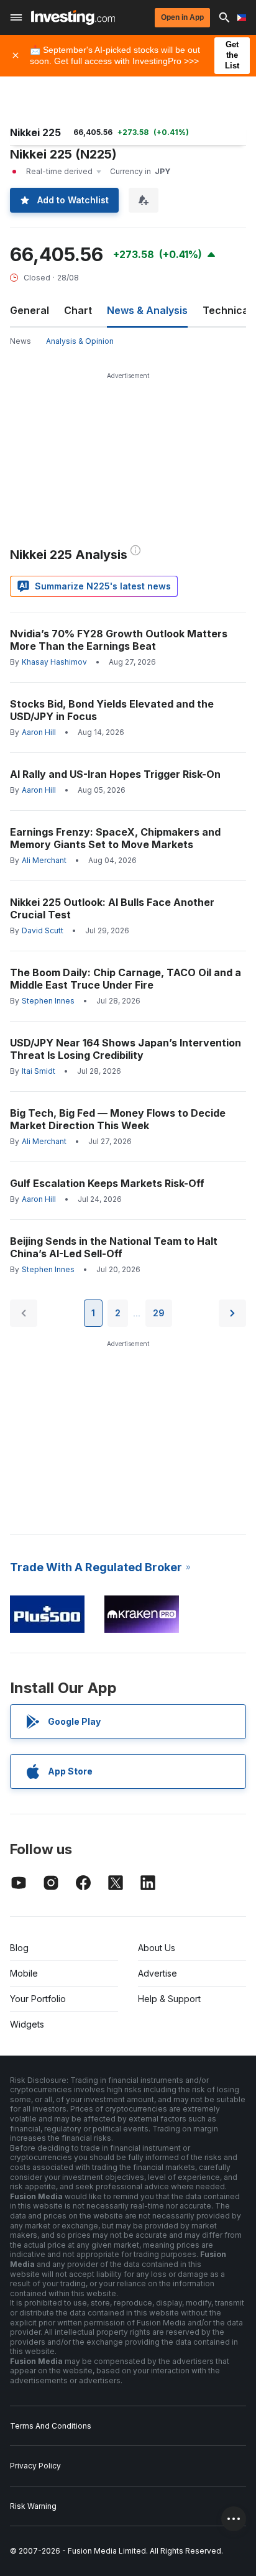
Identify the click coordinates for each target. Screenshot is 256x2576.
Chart (78, 310)
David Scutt (43, 930)
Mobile (24, 1973)
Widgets (27, 2024)
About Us (157, 1948)
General (30, 310)
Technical (227, 310)
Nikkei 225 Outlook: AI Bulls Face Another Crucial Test (112, 908)
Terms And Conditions (51, 2426)
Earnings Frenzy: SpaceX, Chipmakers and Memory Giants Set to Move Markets (115, 838)
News (21, 341)
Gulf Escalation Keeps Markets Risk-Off (107, 1183)
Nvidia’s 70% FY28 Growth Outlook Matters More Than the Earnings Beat (119, 640)
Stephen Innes (48, 1001)
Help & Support (169, 1999)
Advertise (158, 1973)
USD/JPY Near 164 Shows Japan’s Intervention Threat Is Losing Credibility (126, 1049)
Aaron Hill (39, 732)
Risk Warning (33, 2506)
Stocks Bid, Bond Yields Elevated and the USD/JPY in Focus (112, 710)
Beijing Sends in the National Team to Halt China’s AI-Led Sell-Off (114, 1247)
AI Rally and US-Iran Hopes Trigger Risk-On (115, 774)
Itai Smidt (39, 1071)
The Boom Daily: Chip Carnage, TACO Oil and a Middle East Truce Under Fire (126, 979)
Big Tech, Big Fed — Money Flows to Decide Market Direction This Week (118, 1119)
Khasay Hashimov (54, 662)
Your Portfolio (38, 1999)
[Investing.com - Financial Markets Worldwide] (73, 17)
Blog (19, 1948)
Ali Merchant (44, 860)
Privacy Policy (35, 2466)
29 (159, 1313)
